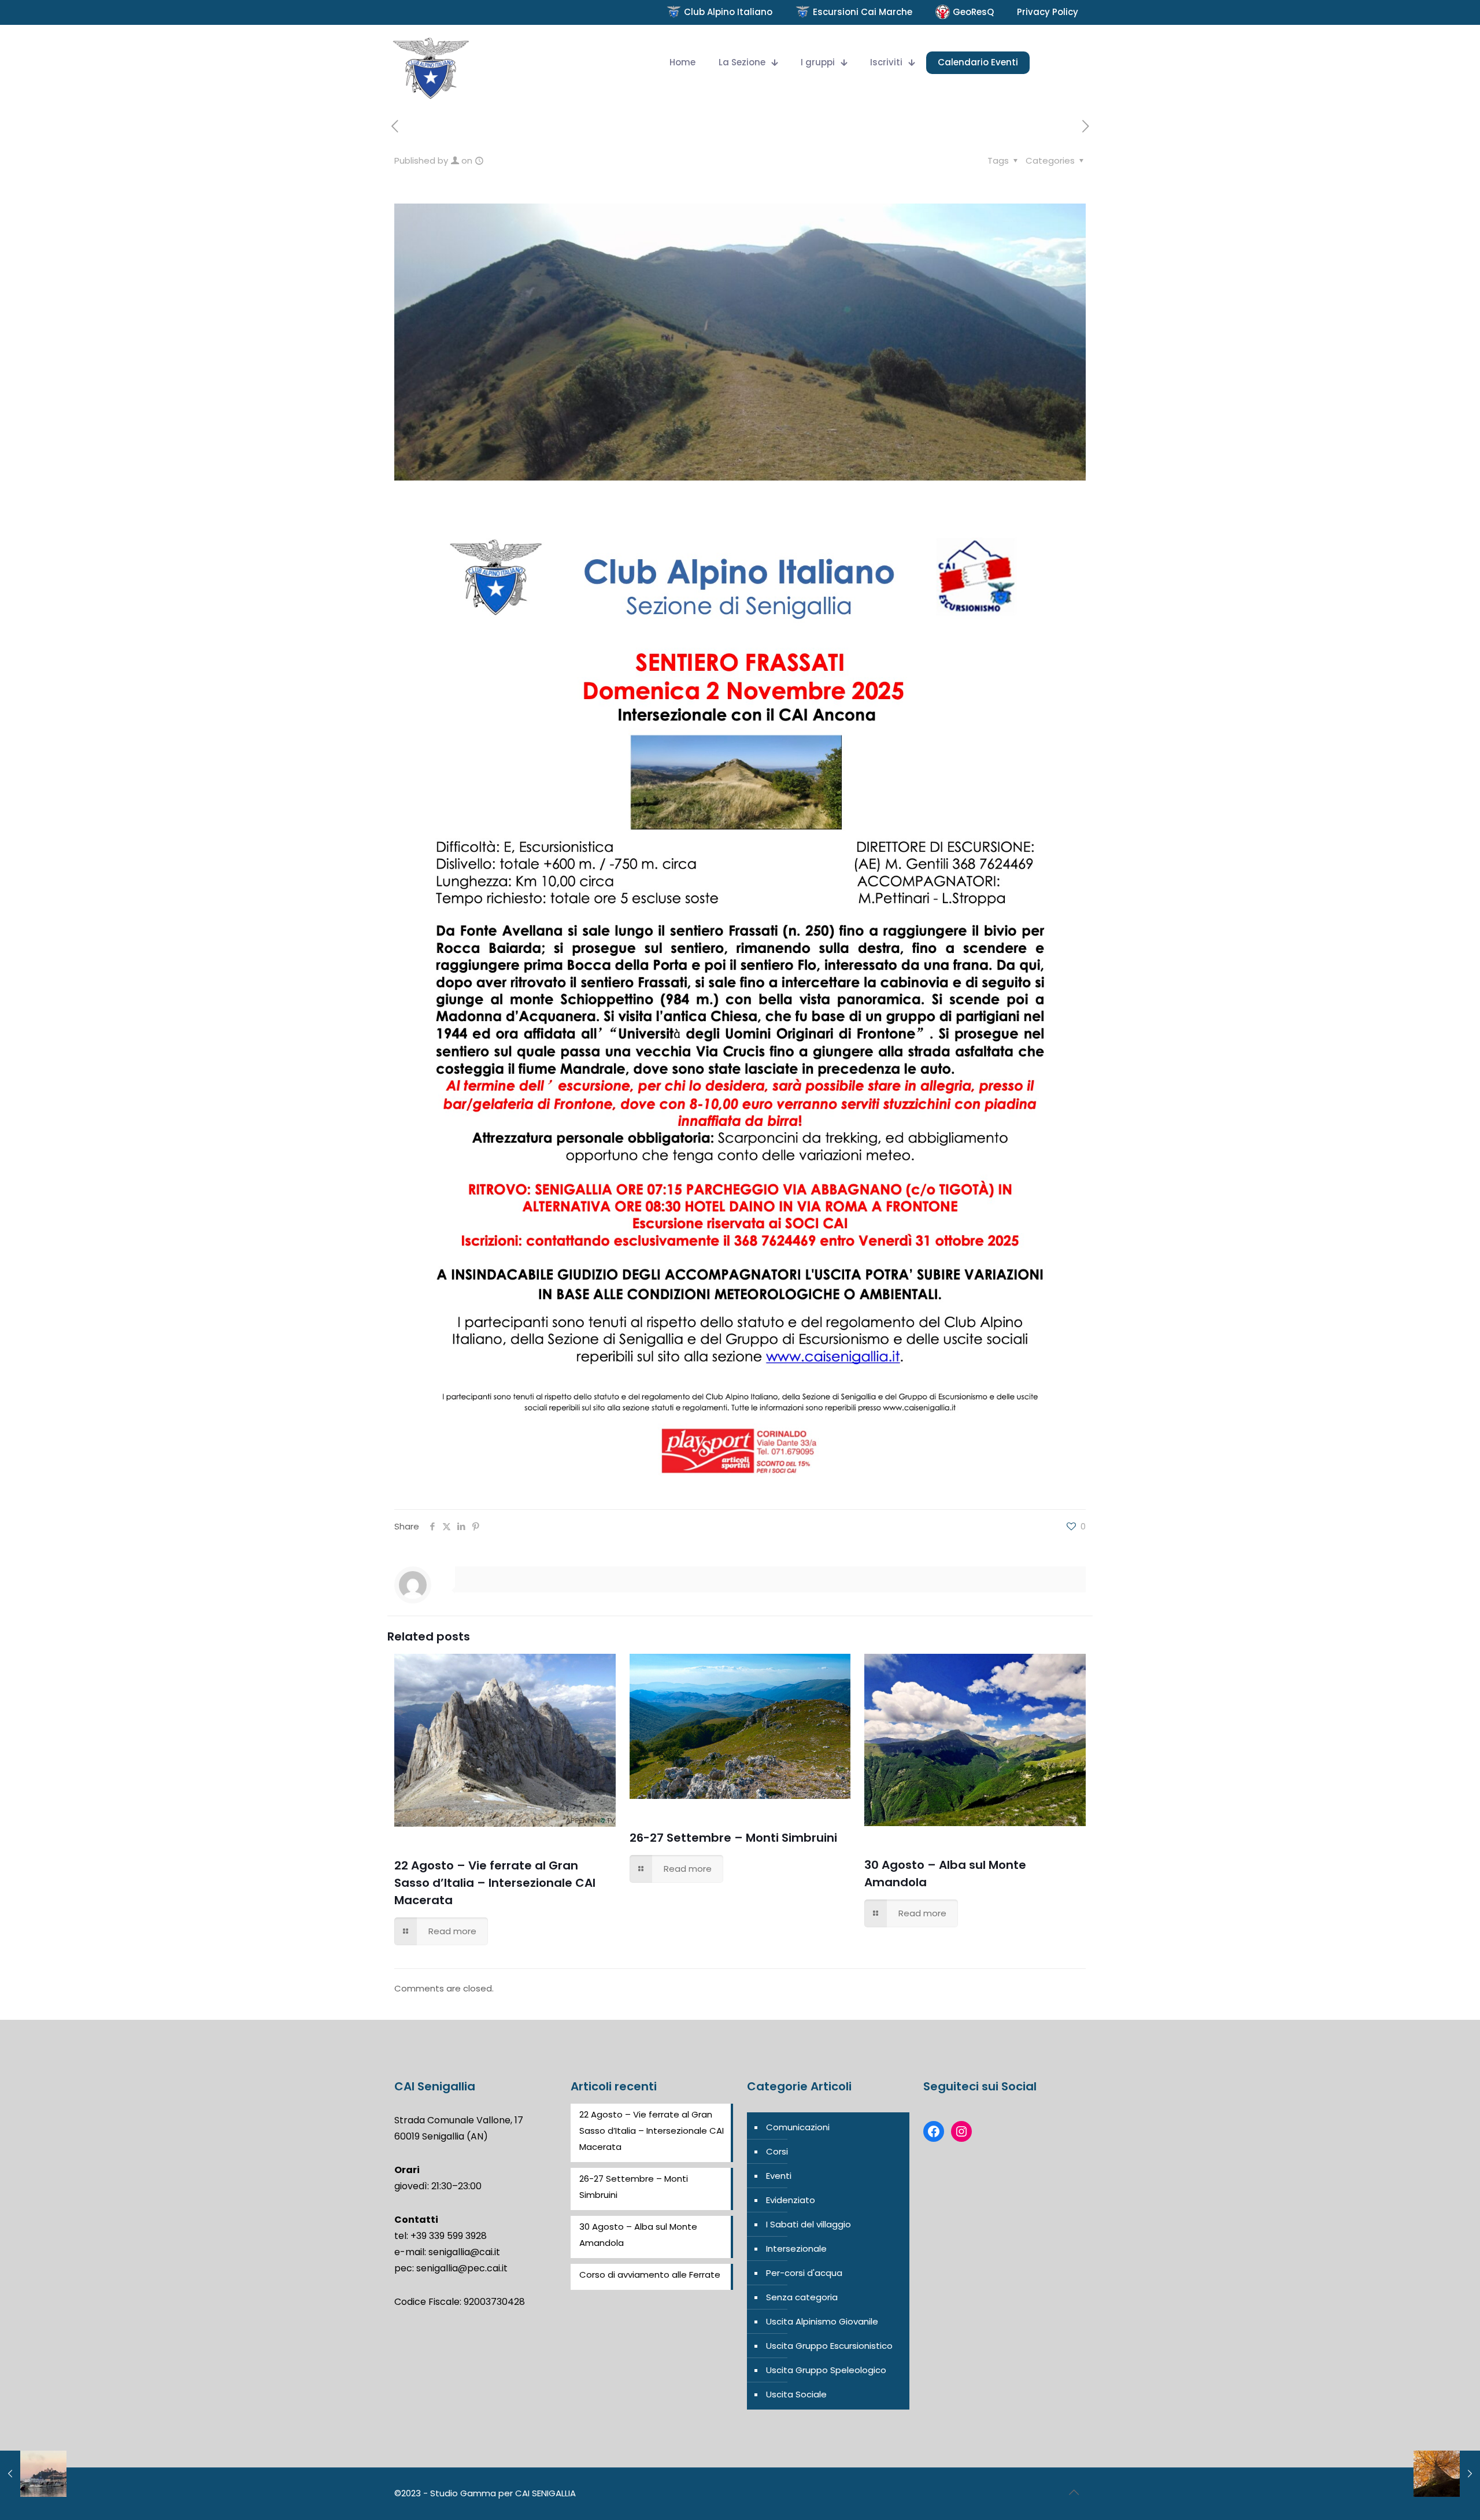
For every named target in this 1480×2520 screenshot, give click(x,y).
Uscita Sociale (796, 2394)
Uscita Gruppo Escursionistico (829, 2346)
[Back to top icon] (1074, 2492)
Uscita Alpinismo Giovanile (822, 2321)
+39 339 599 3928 (449, 2236)
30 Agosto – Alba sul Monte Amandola (638, 2235)
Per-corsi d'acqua (804, 2273)
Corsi (777, 2151)
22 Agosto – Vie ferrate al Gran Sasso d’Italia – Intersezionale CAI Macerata (495, 1883)
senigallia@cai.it (464, 2252)
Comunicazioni (798, 2127)
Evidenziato (791, 2200)
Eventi (779, 2176)
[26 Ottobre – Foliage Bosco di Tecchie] (1447, 2474)
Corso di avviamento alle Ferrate (650, 2275)
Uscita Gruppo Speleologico (826, 2370)
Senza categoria (802, 2297)
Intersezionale (796, 2249)
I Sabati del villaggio (809, 2224)
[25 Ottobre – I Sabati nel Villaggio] (33, 2474)
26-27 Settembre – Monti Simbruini (733, 1838)
